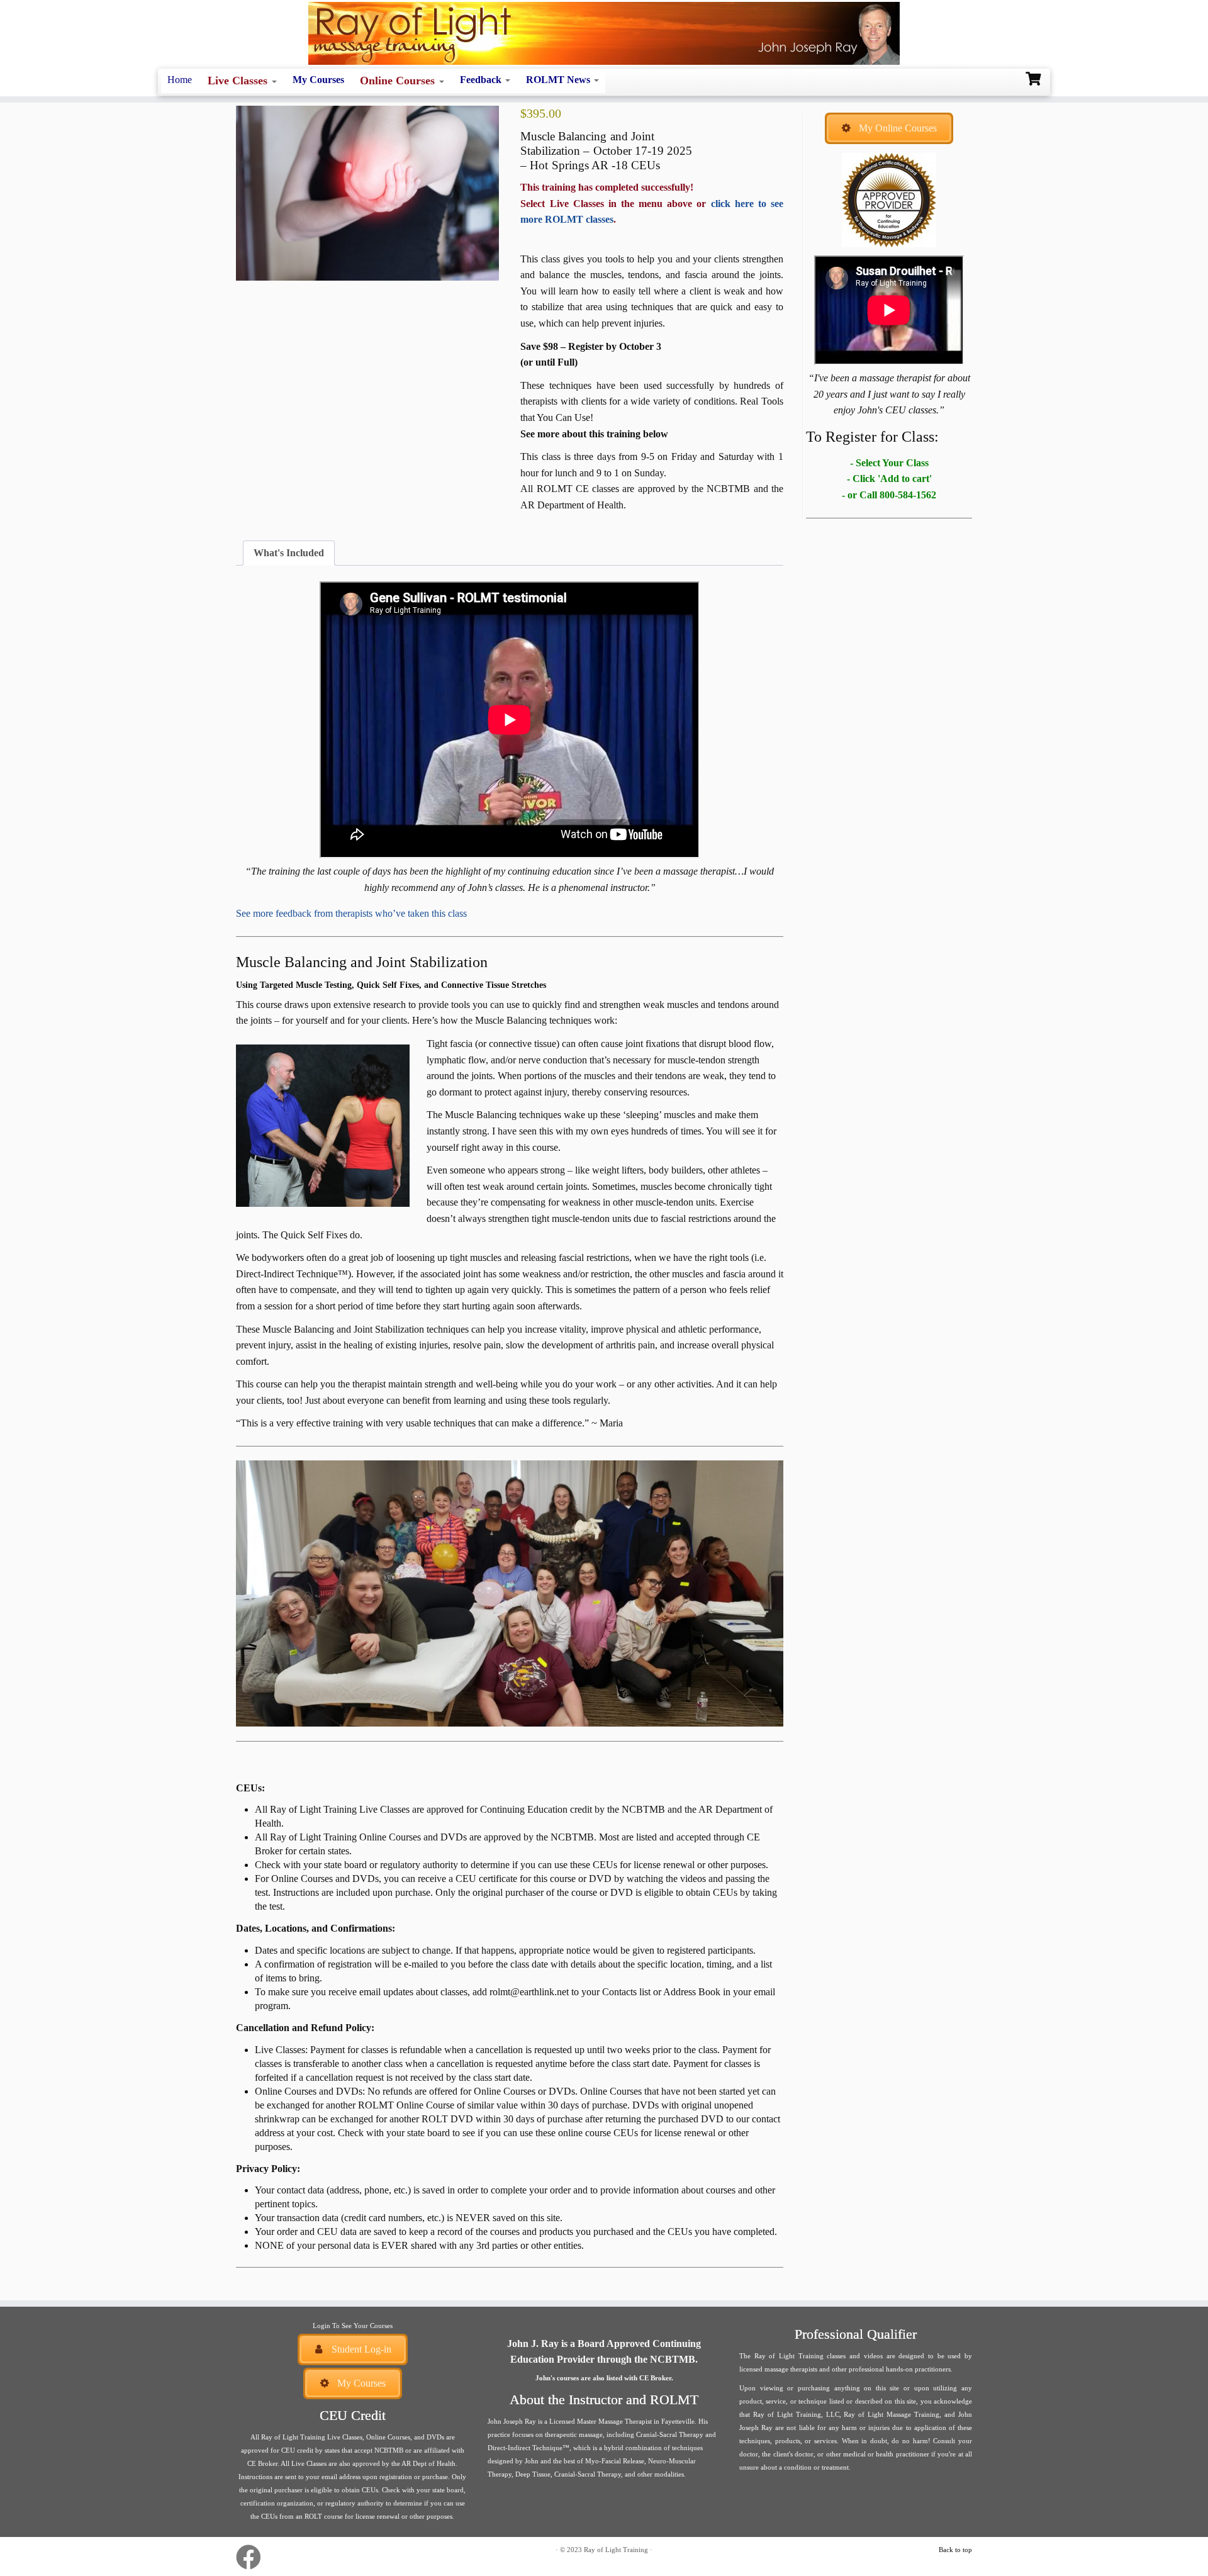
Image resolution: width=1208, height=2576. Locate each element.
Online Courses (399, 81)
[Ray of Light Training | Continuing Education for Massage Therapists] (604, 33)
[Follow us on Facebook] (253, 2557)
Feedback (482, 80)
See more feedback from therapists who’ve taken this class (351, 913)
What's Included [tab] (289, 553)
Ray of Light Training (616, 2550)
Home (180, 80)
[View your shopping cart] (1035, 77)
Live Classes (239, 81)
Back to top (955, 2550)
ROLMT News (559, 80)
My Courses (318, 80)
